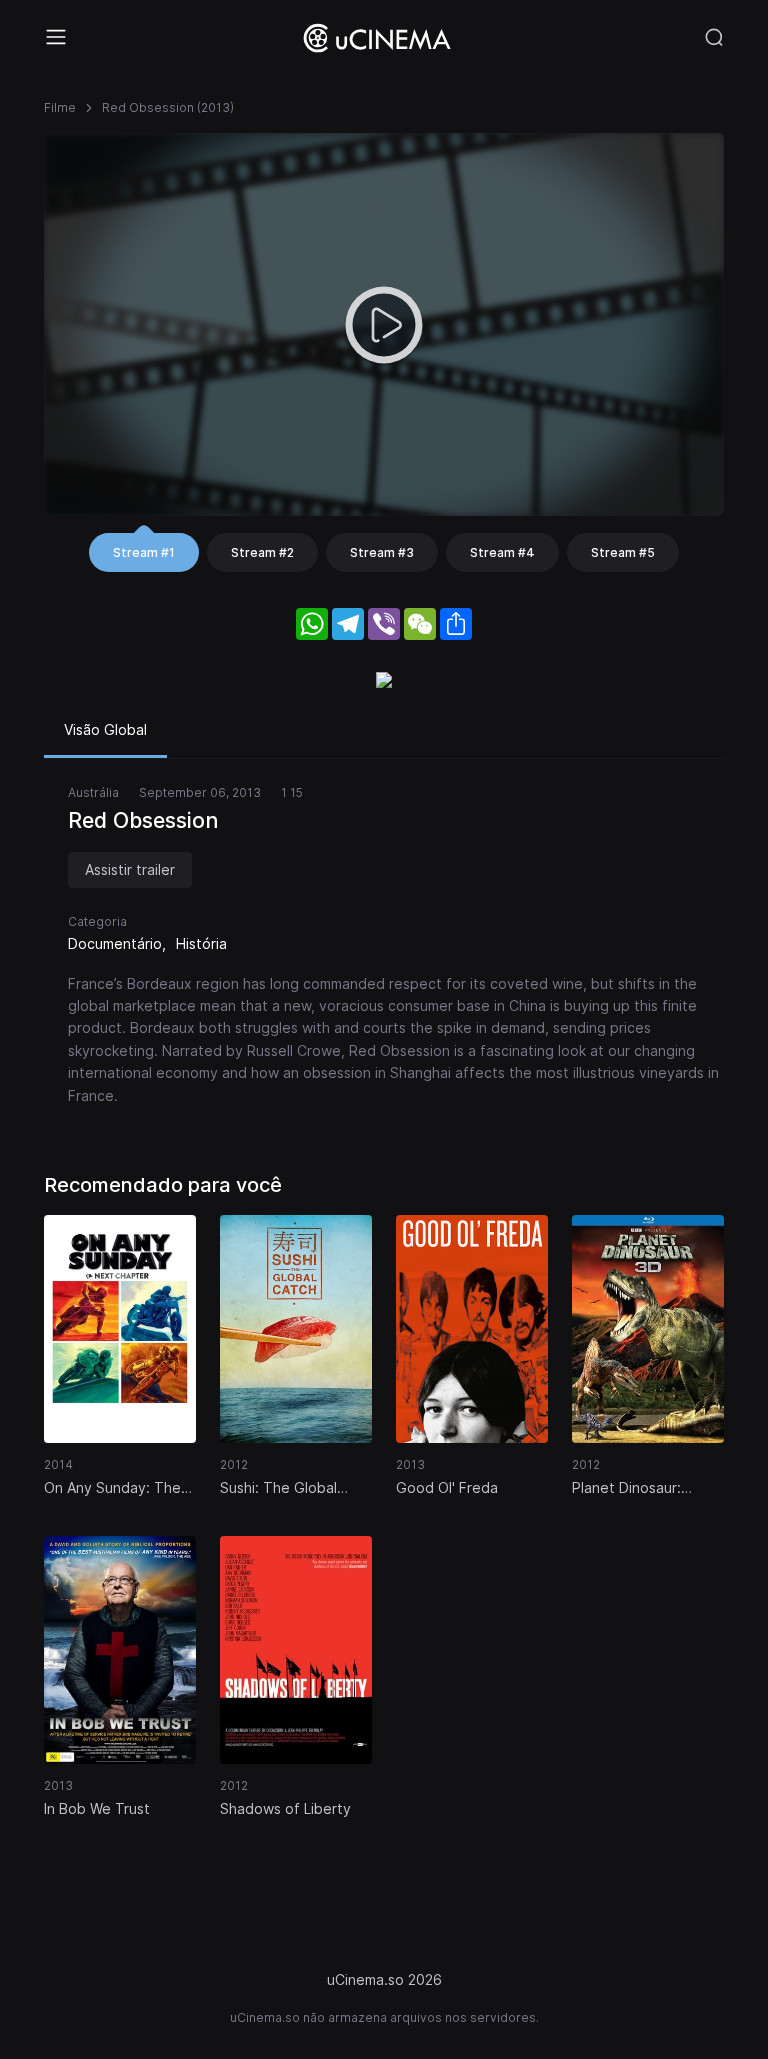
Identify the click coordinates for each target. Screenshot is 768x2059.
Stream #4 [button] (502, 552)
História (201, 943)
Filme (60, 107)
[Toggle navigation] (56, 37)
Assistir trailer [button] (130, 869)
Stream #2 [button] (262, 552)
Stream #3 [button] (382, 552)
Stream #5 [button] (623, 552)
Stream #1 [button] (144, 552)
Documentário (115, 943)
